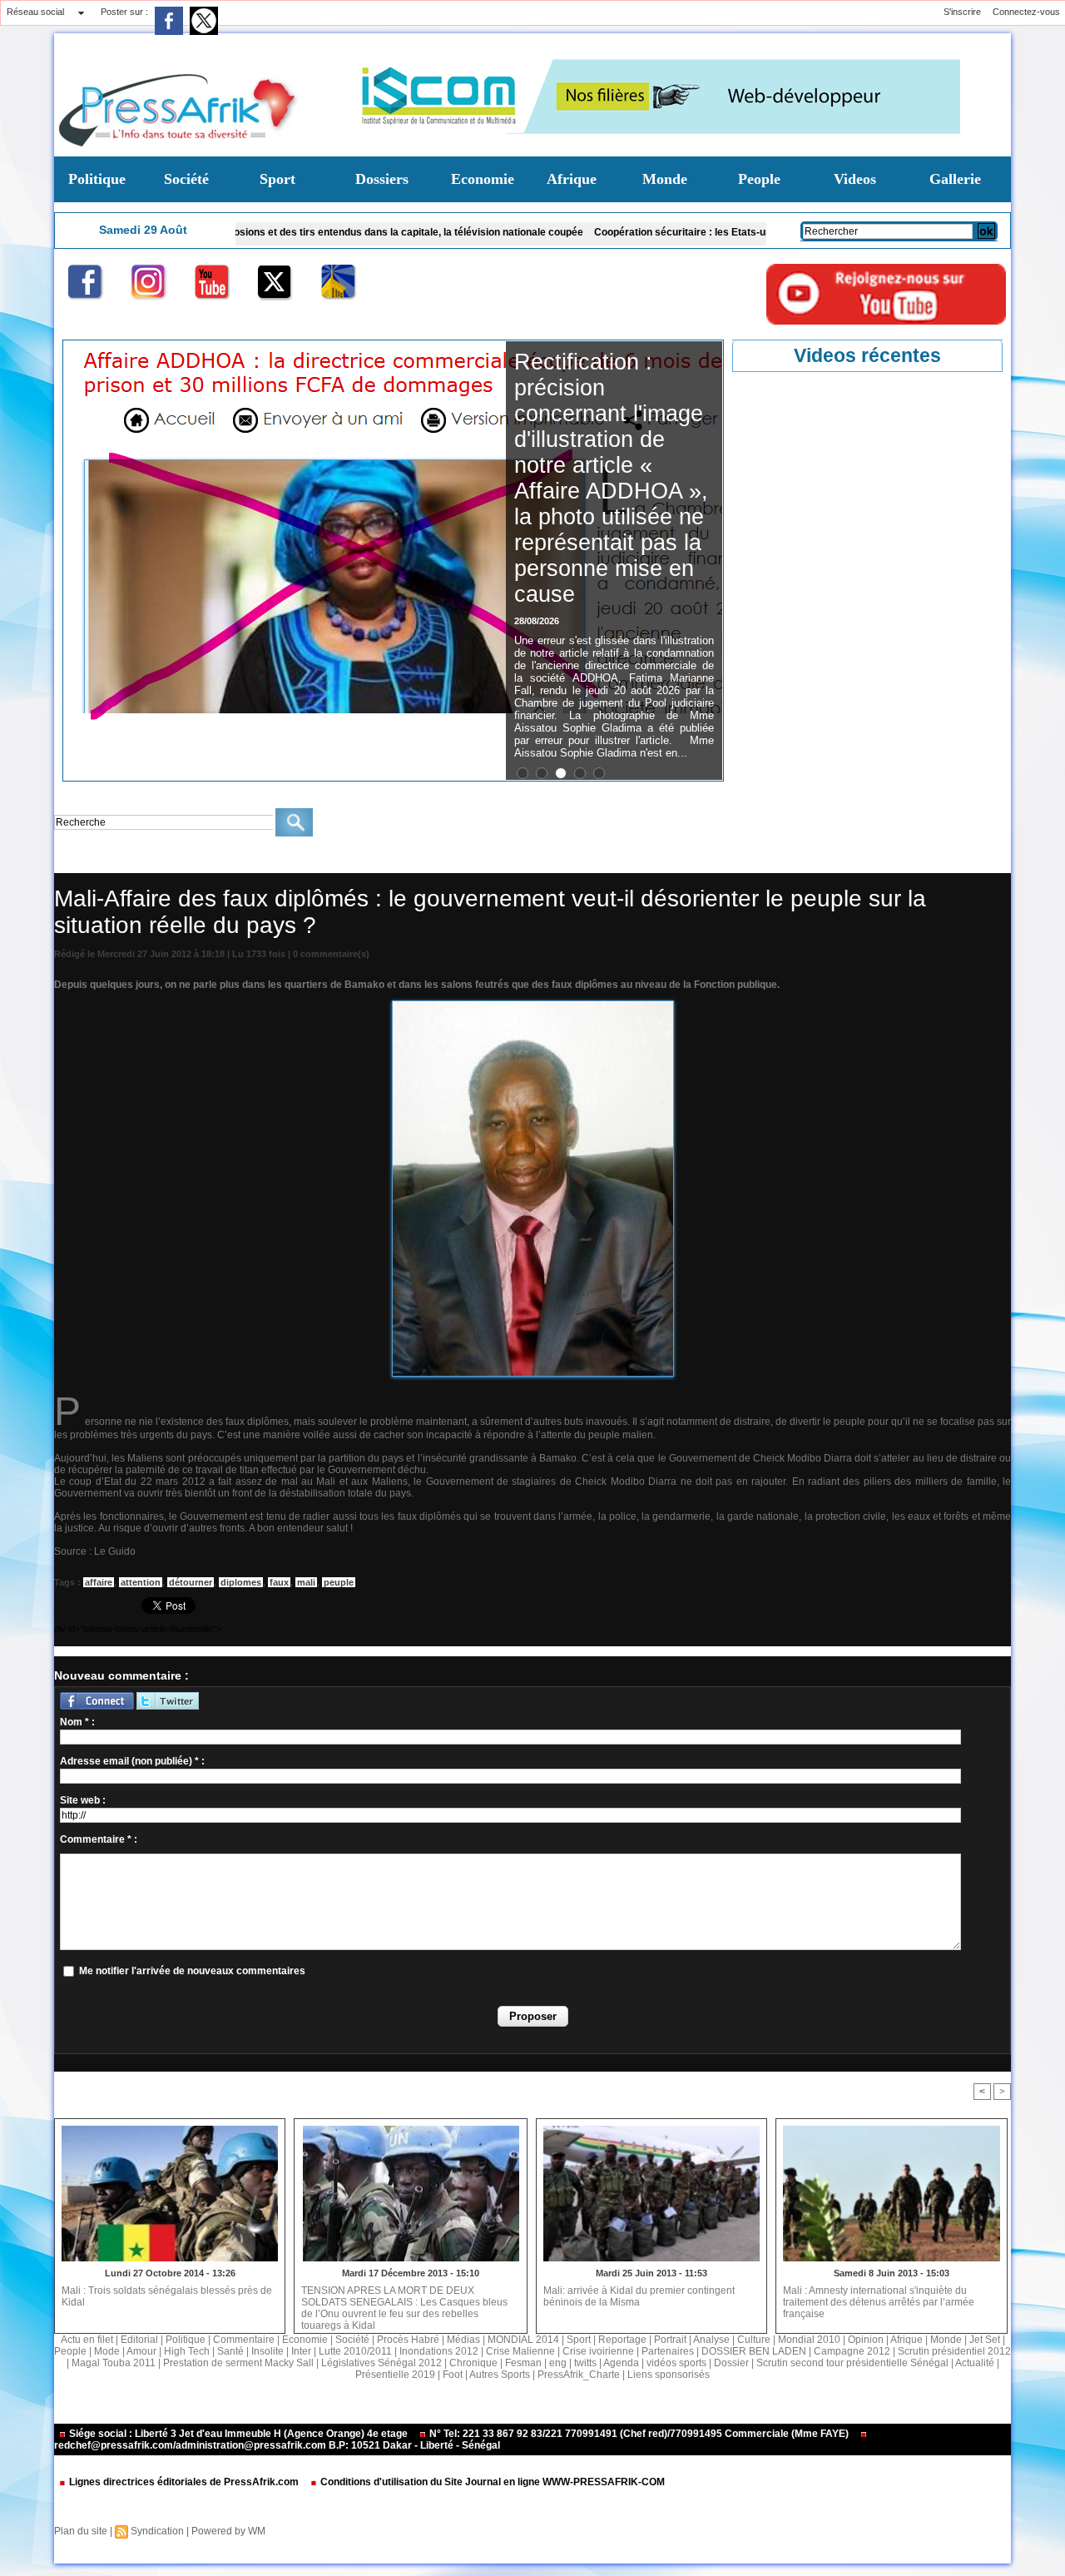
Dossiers (382, 179)
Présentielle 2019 (395, 2375)
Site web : (83, 1800)
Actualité (975, 2363)
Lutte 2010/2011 (355, 2351)
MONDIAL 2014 (523, 2340)
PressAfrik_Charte (579, 2375)
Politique (97, 179)
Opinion (866, 2340)
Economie (483, 179)
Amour (141, 2351)
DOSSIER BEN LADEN (754, 2351)
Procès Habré (408, 2340)
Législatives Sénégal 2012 (381, 2363)
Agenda (621, 2363)
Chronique (473, 2363)
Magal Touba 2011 (114, 2363)
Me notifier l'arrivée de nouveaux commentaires (192, 1971)
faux (279, 1582)
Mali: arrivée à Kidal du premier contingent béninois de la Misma (639, 2296)
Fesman (523, 2363)
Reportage (622, 2340)
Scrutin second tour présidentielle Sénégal (852, 2363)
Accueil (69, 861)
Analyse (711, 2340)
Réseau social (35, 12)
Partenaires (668, 2351)
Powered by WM (228, 2531)
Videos (855, 179)
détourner (191, 1582)
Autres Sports (500, 2375)
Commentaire (244, 2340)
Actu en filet (87, 2340)
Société (186, 179)
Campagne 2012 (852, 2351)
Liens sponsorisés (669, 2375)
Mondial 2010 (809, 2340)
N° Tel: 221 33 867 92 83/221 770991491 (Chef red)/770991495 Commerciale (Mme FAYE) (639, 2434)
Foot (453, 2375)
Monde (665, 179)
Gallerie (955, 179)
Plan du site (81, 2531)
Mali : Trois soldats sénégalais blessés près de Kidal (167, 2296)
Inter (301, 2351)
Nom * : (77, 1722)
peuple (339, 1582)
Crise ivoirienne (598, 2351)
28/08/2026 (537, 621)
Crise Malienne (128, 861)
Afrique (572, 179)
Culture (754, 2340)
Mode (107, 2351)
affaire (99, 1582)
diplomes (241, 1582)
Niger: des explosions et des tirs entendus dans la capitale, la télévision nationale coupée (290, 232)
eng (558, 2363)
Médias (463, 2340)
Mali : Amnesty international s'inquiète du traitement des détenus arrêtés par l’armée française (879, 2302)
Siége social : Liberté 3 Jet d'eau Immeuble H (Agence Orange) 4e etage (238, 2434)
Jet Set (985, 2340)
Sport (277, 179)
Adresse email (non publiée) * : (132, 1761)
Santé (230, 2351)
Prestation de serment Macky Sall (238, 2363)
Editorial (139, 2340)
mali (306, 1582)
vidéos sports (676, 2363)
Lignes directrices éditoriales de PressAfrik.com (184, 2482)
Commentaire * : (99, 1839)
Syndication (157, 2531)
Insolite (267, 2351)
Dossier (731, 2363)
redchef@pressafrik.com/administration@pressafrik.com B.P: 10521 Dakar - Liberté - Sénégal (277, 2445)
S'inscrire (962, 12)
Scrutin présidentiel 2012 (954, 2351)
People (759, 179)
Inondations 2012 (439, 2351)
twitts (585, 2363)
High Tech (187, 2351)
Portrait (670, 2340)
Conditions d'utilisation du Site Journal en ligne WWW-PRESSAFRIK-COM (491, 2482)
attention (141, 1582)
